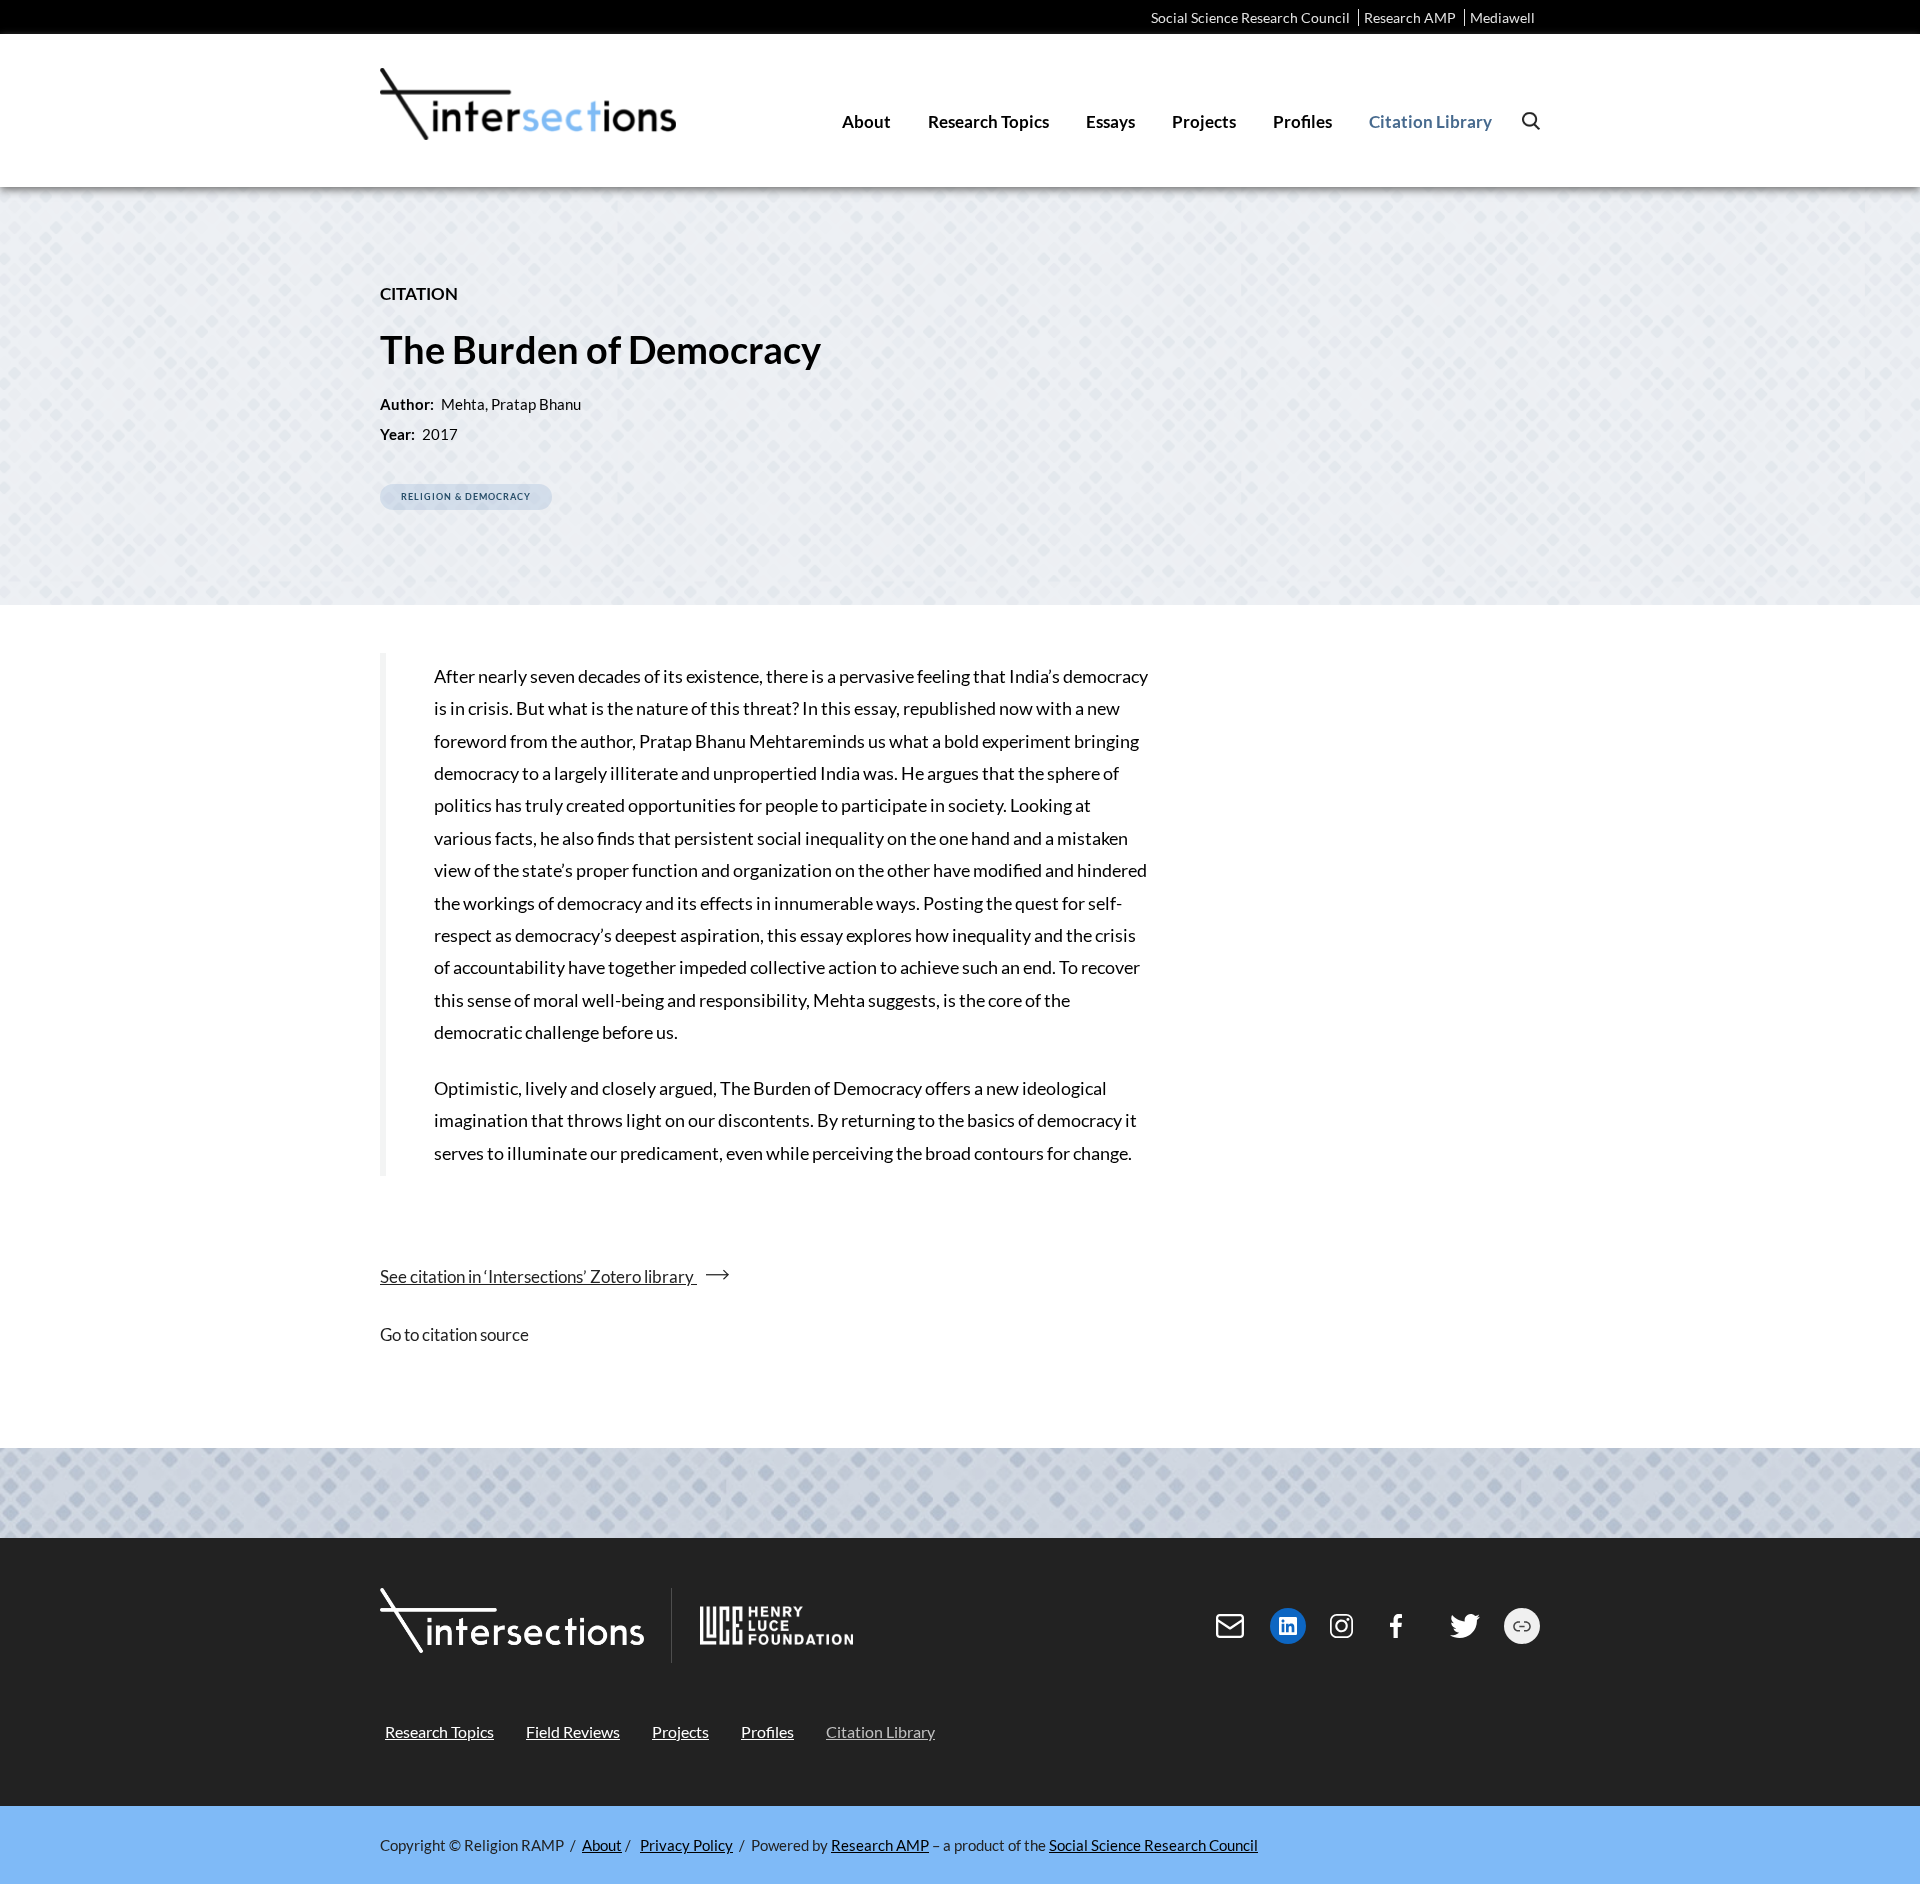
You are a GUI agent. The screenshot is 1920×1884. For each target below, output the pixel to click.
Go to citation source (454, 1334)
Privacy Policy (686, 1845)
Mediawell (1502, 17)
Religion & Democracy (466, 496)
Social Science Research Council (1250, 17)
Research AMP (1410, 17)
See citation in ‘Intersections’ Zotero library (538, 1276)
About (602, 1845)
